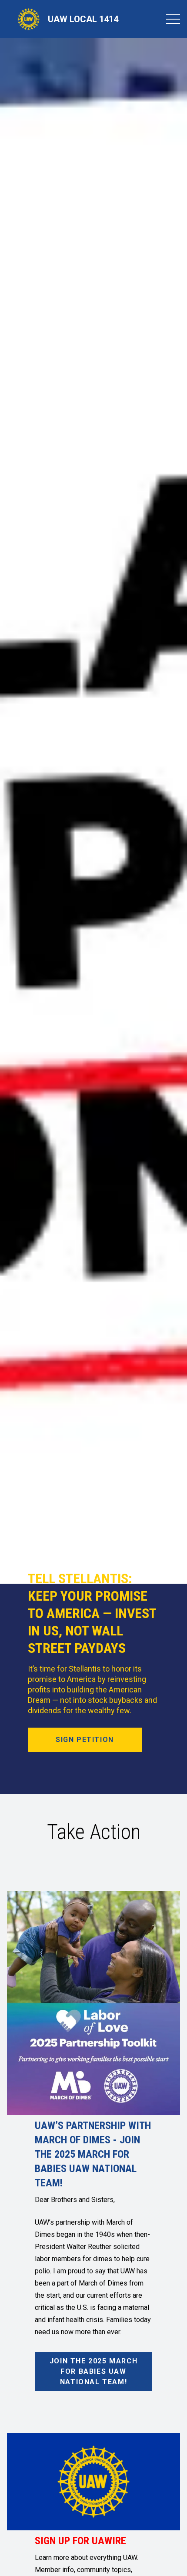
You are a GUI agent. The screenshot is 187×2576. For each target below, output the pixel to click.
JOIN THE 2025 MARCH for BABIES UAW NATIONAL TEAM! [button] (93, 2371)
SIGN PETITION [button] (85, 1740)
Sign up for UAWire (80, 2541)
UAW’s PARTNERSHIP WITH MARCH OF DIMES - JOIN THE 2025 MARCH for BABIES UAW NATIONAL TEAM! (93, 2154)
